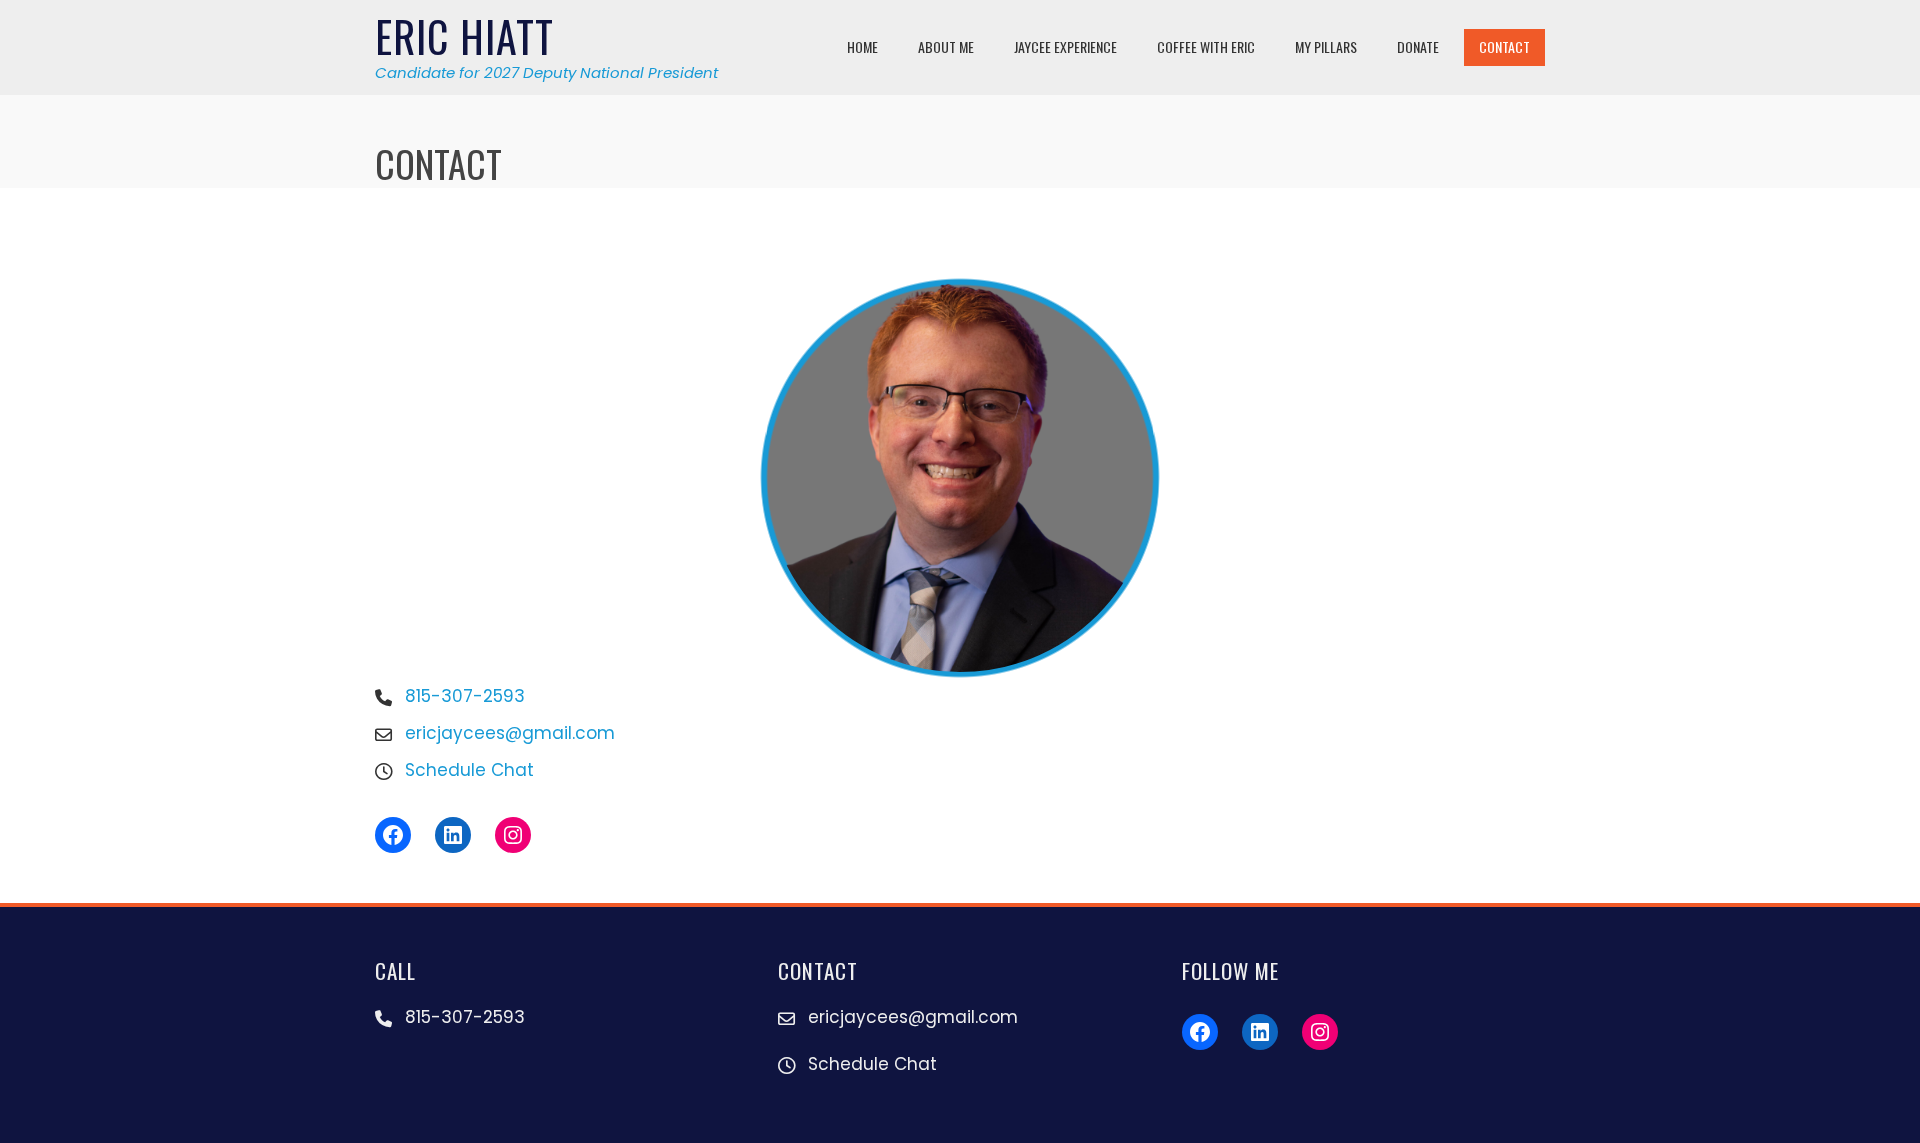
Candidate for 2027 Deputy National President (546, 72)
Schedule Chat (469, 770)
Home (862, 46)
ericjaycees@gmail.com (510, 733)
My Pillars (1326, 46)
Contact (1504, 46)
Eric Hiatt (464, 36)
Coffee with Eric (1206, 46)
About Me (946, 46)
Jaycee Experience (1065, 46)
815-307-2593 (465, 696)
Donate (1418, 46)
